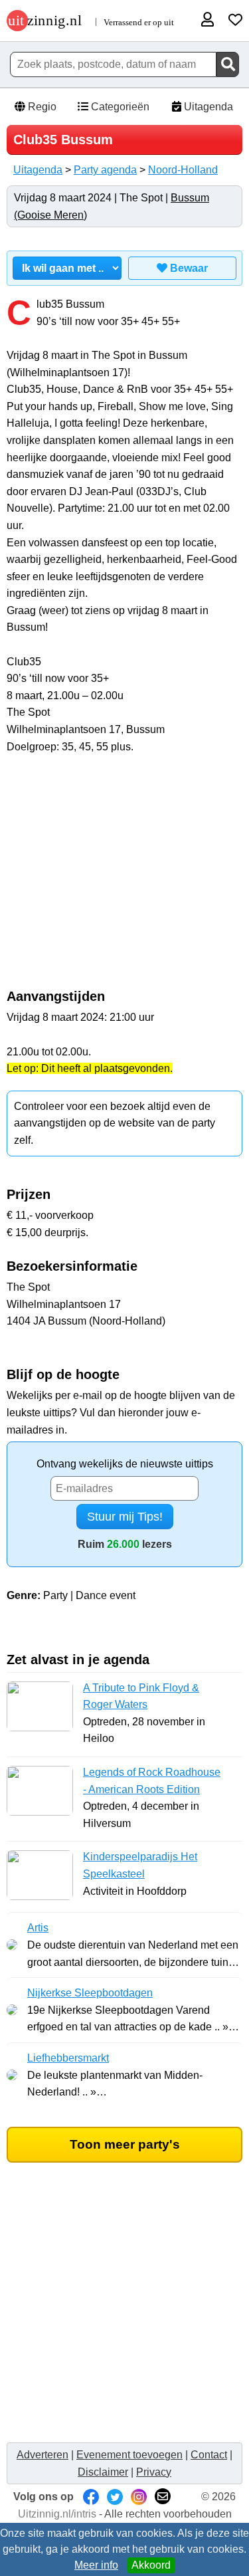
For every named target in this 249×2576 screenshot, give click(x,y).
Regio (41, 107)
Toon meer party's (125, 2144)
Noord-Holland (183, 170)
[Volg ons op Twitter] (115, 2497)
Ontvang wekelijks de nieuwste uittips (125, 1464)
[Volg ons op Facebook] (91, 2497)
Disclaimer (103, 2472)
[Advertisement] (125, 879)
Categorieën (119, 107)
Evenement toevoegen (129, 2455)
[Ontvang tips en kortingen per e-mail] (163, 2497)
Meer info (96, 2565)
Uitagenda (207, 107)
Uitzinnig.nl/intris (57, 2514)
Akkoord (151, 2565)
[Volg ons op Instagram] (139, 2497)
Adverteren (42, 2455)
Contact (209, 2455)
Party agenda (105, 170)
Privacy (154, 2472)
